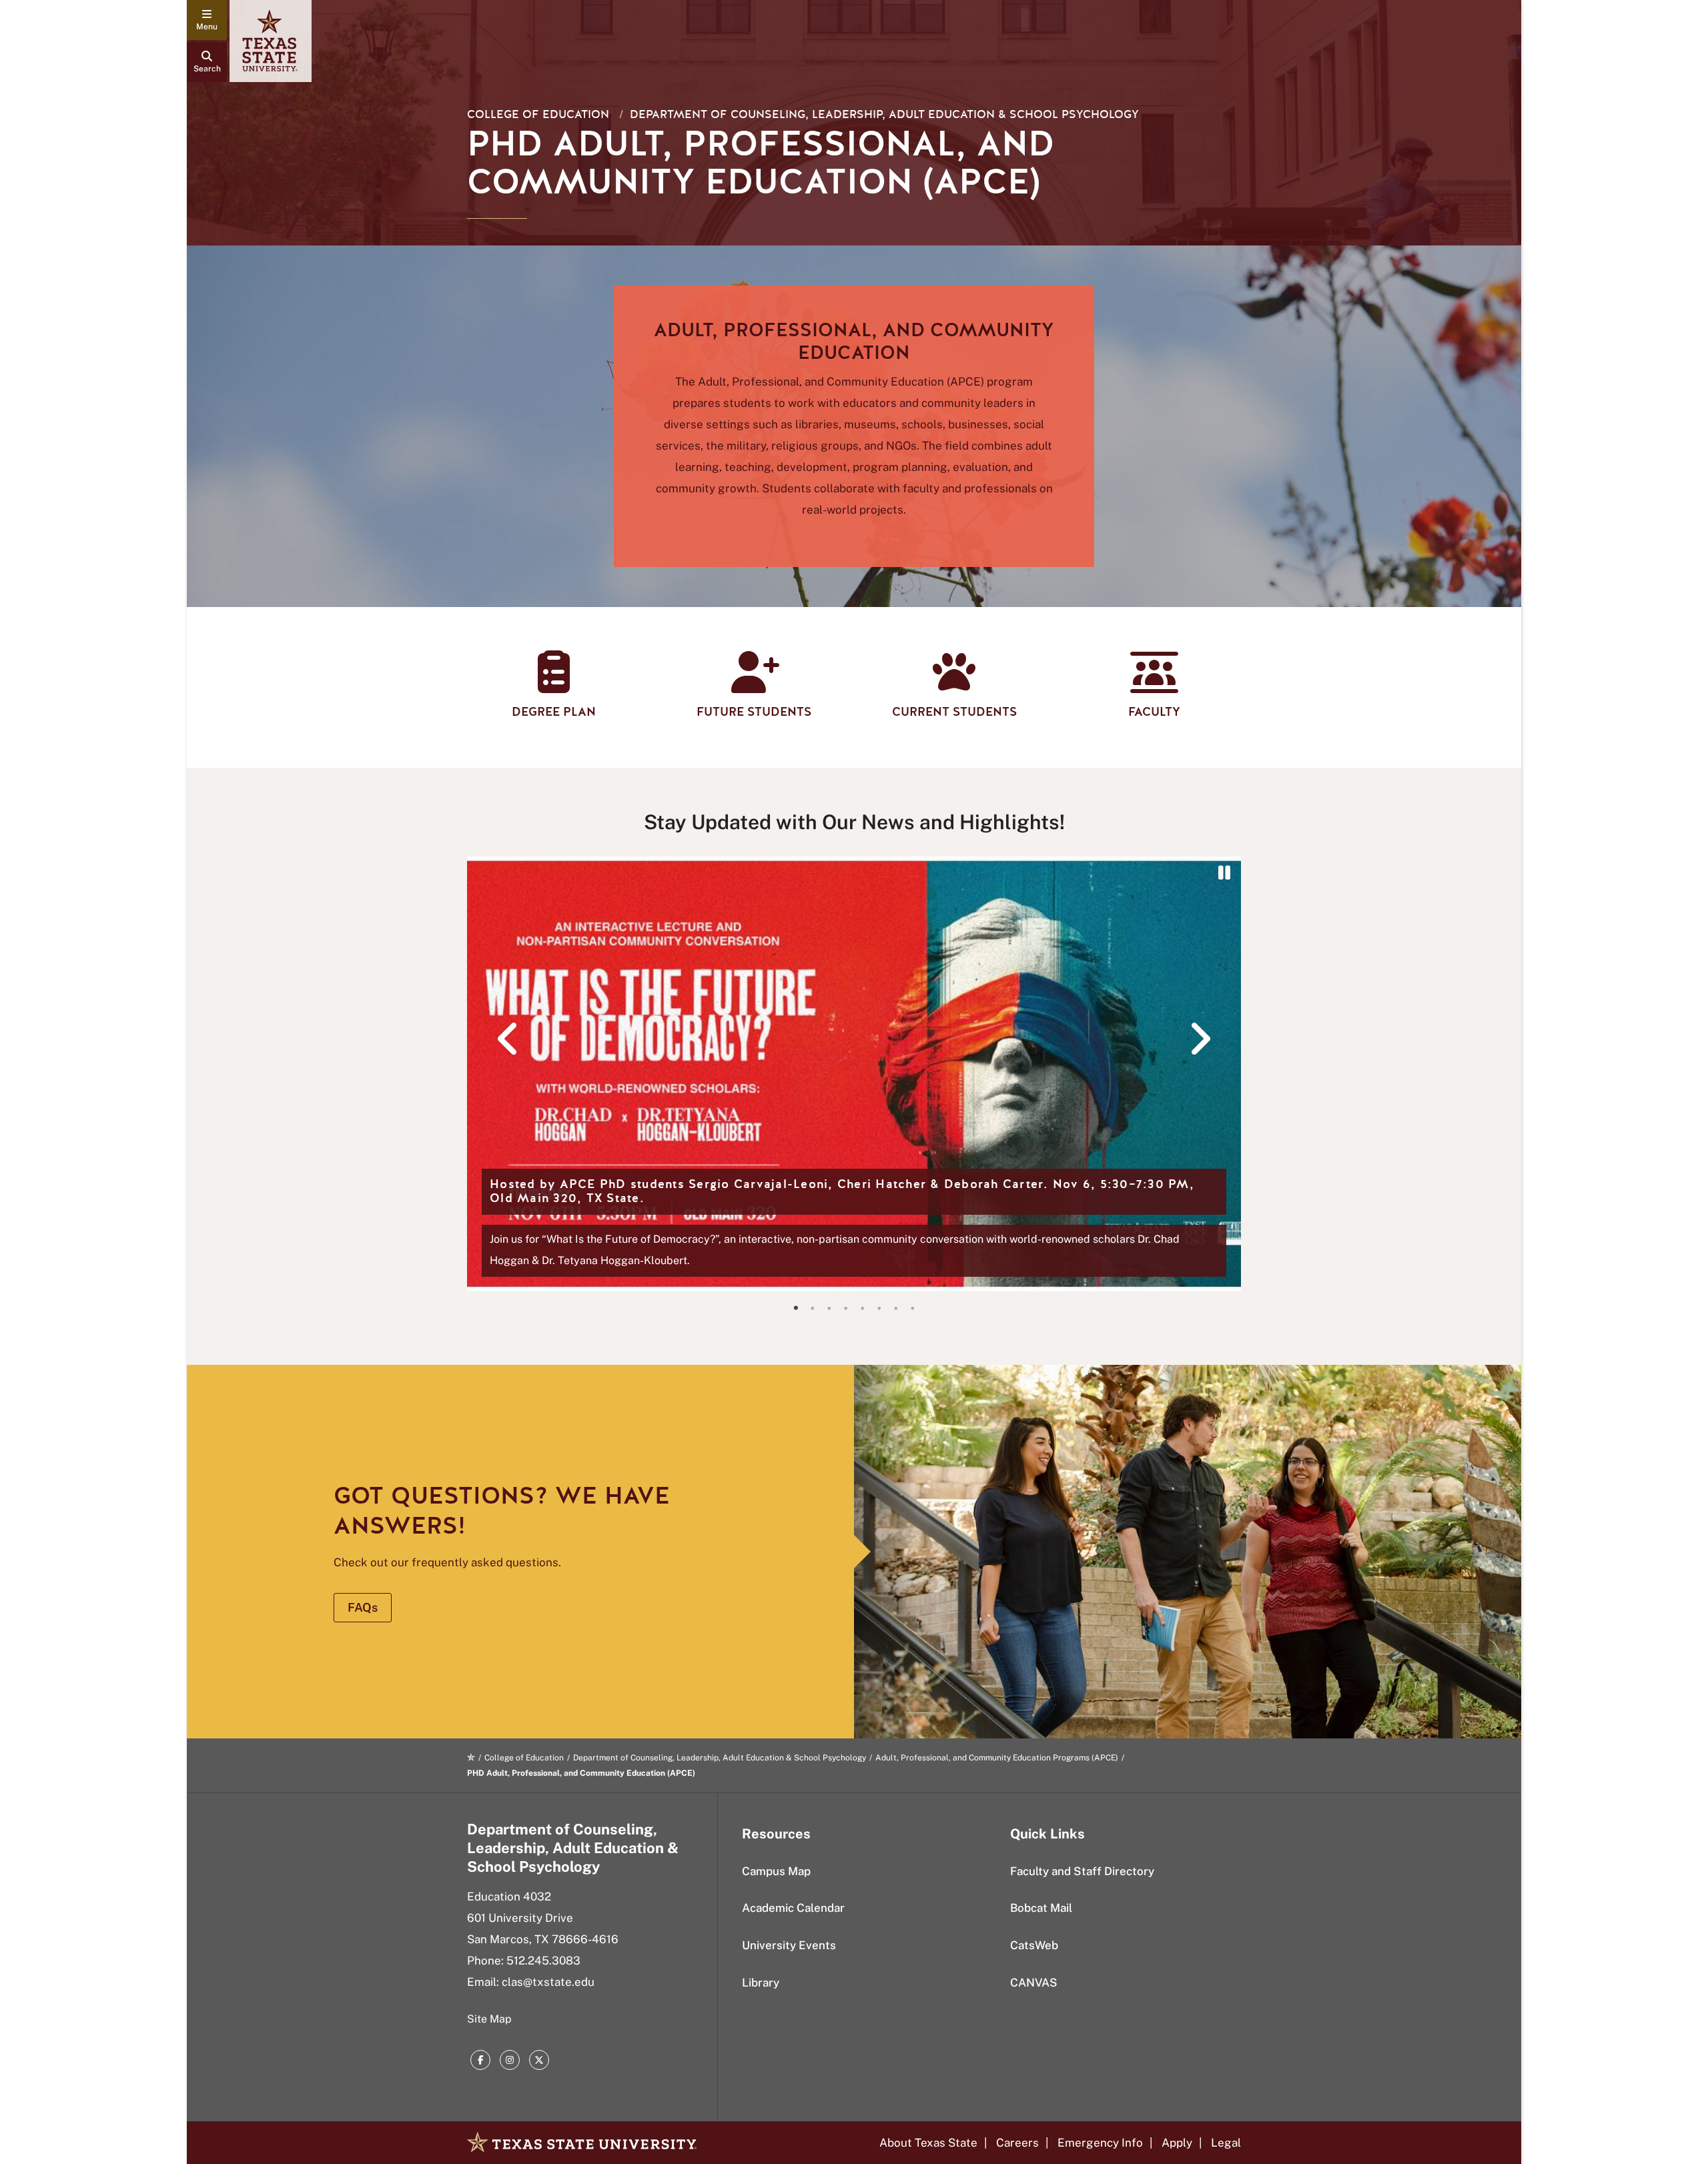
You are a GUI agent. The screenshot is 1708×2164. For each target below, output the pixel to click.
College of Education (538, 114)
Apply (1177, 2143)
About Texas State (928, 2143)
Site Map (489, 2019)
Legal (1226, 2143)
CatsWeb (1034, 1945)
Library (761, 1983)
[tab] (796, 1308)
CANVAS (1034, 1983)
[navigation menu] (207, 20)
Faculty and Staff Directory (1082, 1871)
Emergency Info (1100, 2143)
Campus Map (776, 1871)
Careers (1017, 2143)
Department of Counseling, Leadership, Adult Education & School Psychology (884, 114)
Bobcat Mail (1041, 1908)
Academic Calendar (793, 1908)
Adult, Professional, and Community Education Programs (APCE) (997, 1758)
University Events (789, 1945)
